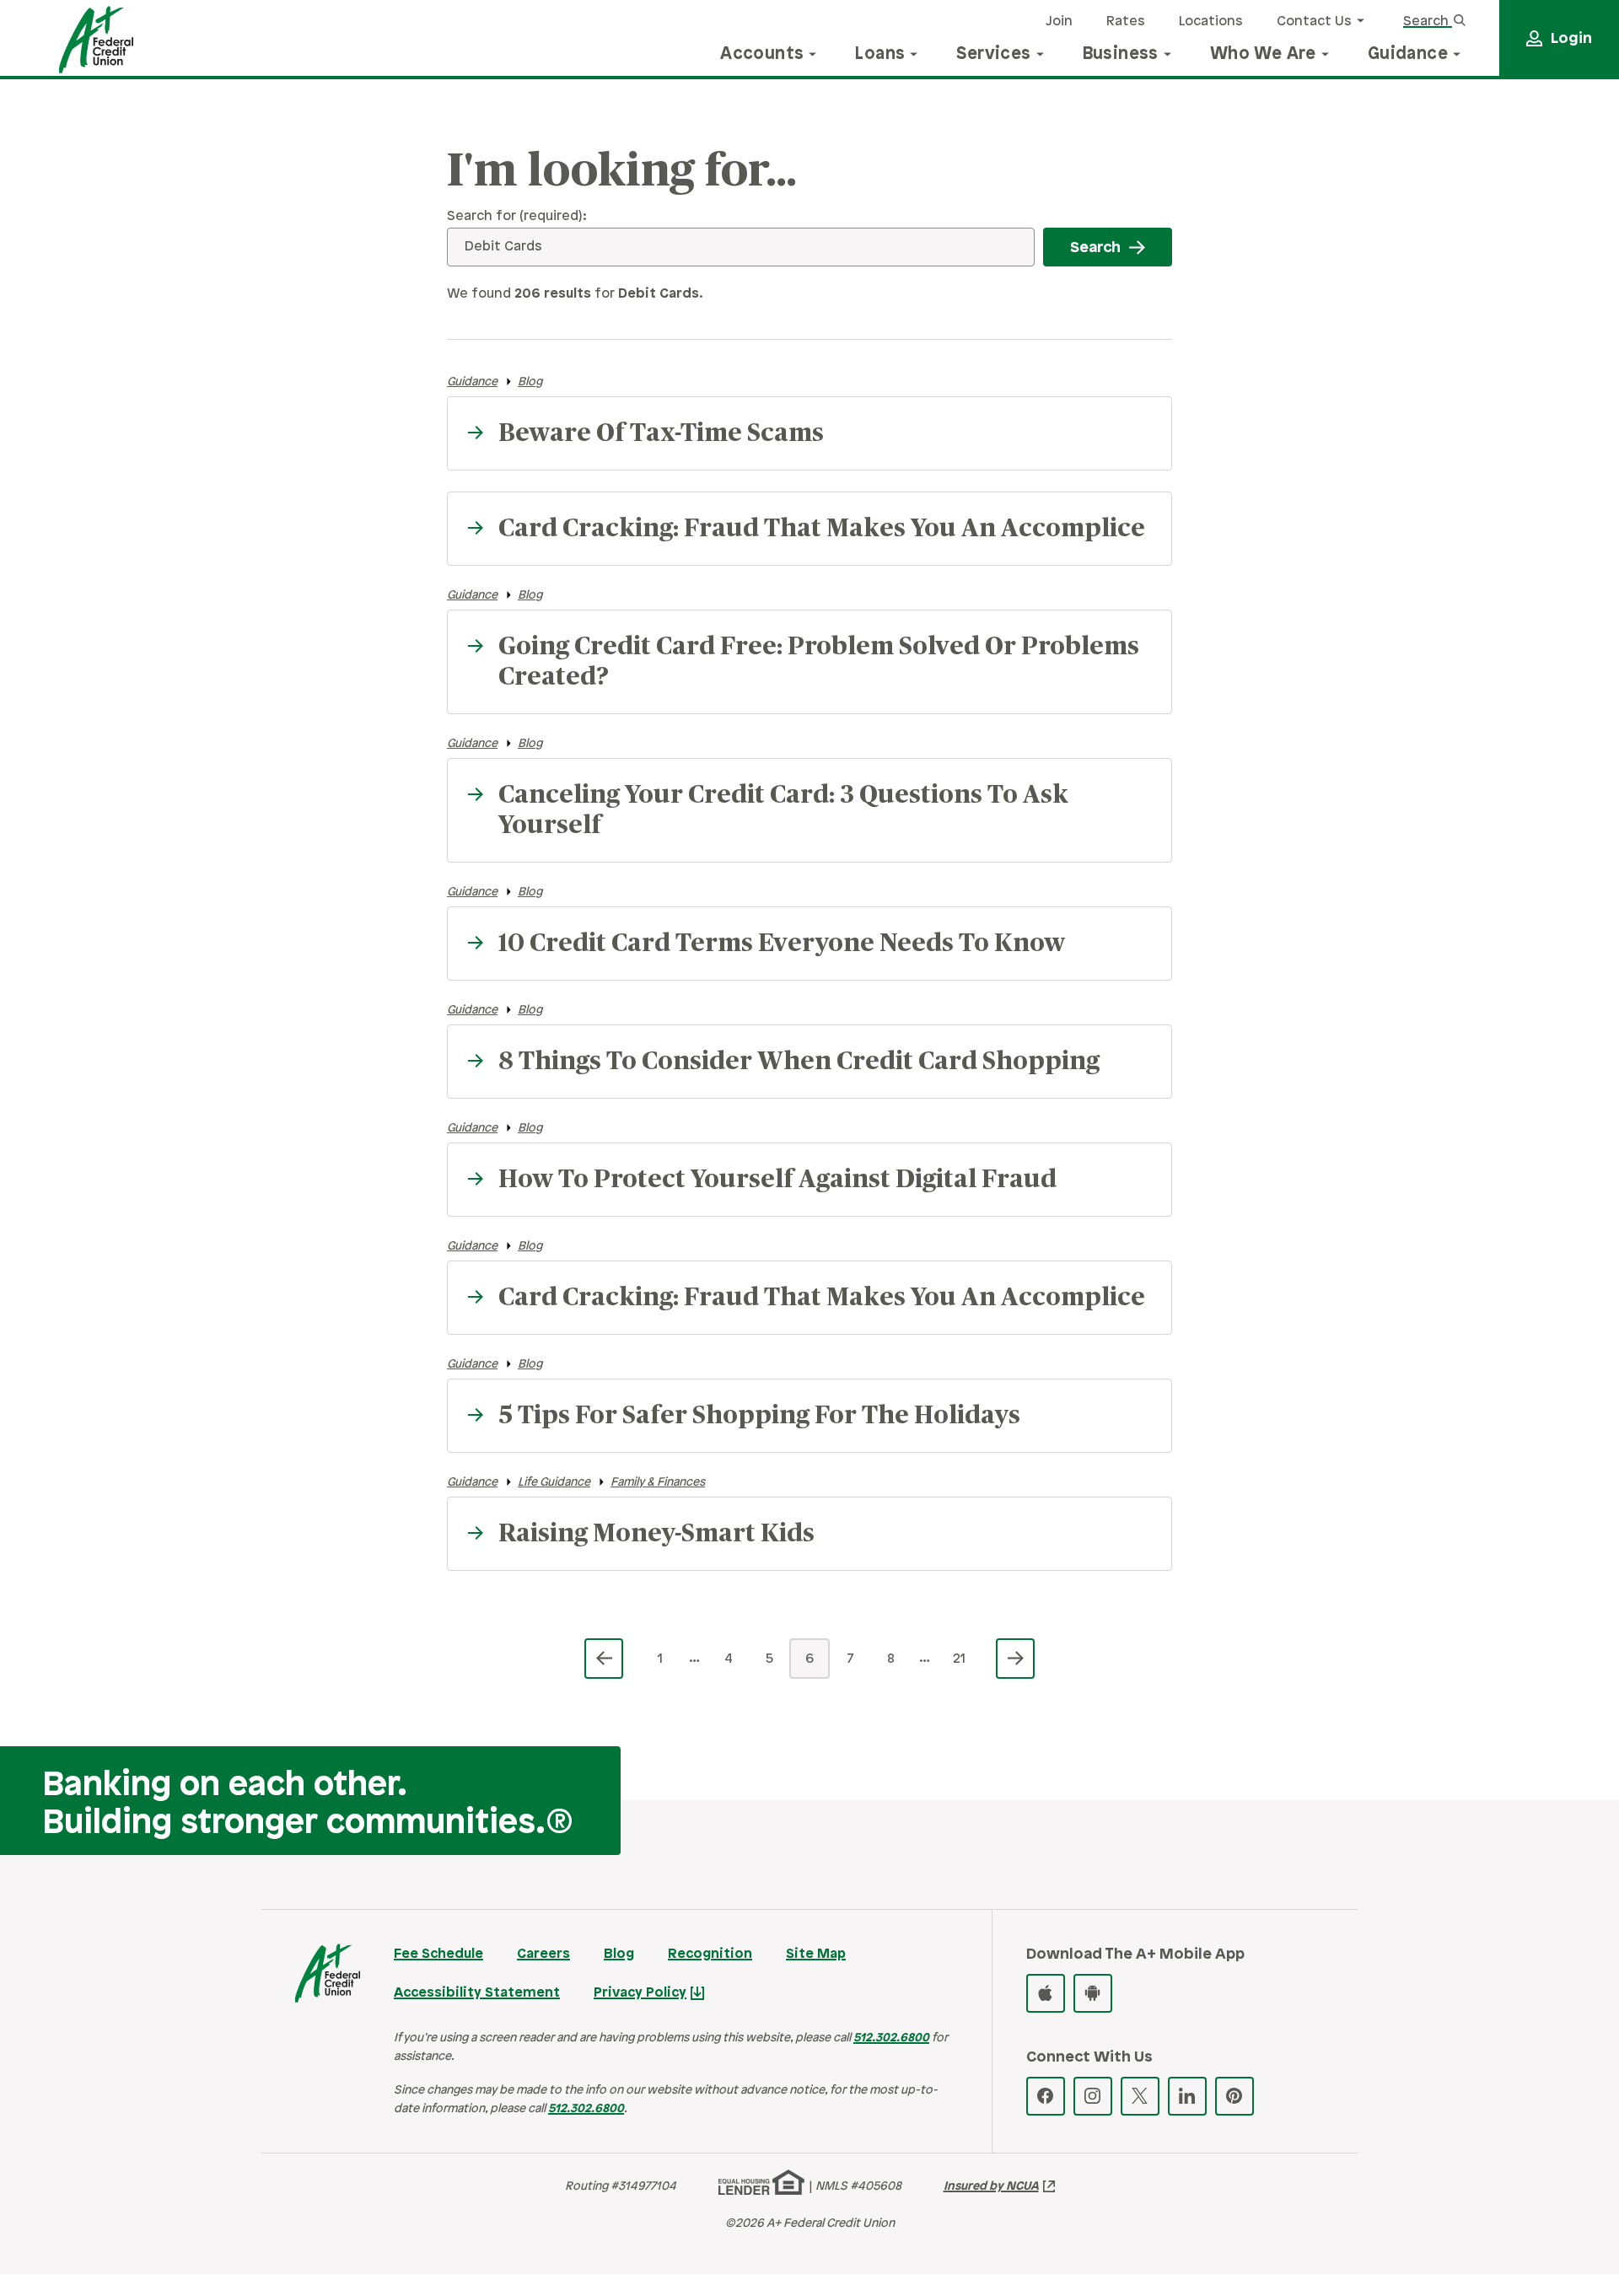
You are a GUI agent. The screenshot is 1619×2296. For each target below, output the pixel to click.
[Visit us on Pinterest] (1234, 2096)
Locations (1211, 22)
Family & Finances (658, 1483)
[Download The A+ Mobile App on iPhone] (1046, 1993)
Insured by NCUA (991, 2187)
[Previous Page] (604, 1659)
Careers (543, 1954)
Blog (530, 382)
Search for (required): (517, 216)
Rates (1126, 22)
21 (959, 1659)
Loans (880, 54)
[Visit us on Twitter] (1140, 2096)
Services (993, 54)
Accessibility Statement (477, 1993)
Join (1059, 22)
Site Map (816, 1954)
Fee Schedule (438, 1954)
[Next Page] (1015, 1659)
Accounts (762, 54)
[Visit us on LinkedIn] (1187, 2096)
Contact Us (1314, 22)
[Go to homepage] (96, 40)
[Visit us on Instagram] (1093, 2096)
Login (1571, 39)
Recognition (710, 1954)
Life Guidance (554, 1483)
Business (1121, 54)
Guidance (1408, 54)
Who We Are (1263, 54)
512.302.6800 (891, 2038)
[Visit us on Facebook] (1046, 2096)
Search (1428, 22)
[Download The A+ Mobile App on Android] (1093, 1993)
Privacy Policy (640, 1993)
